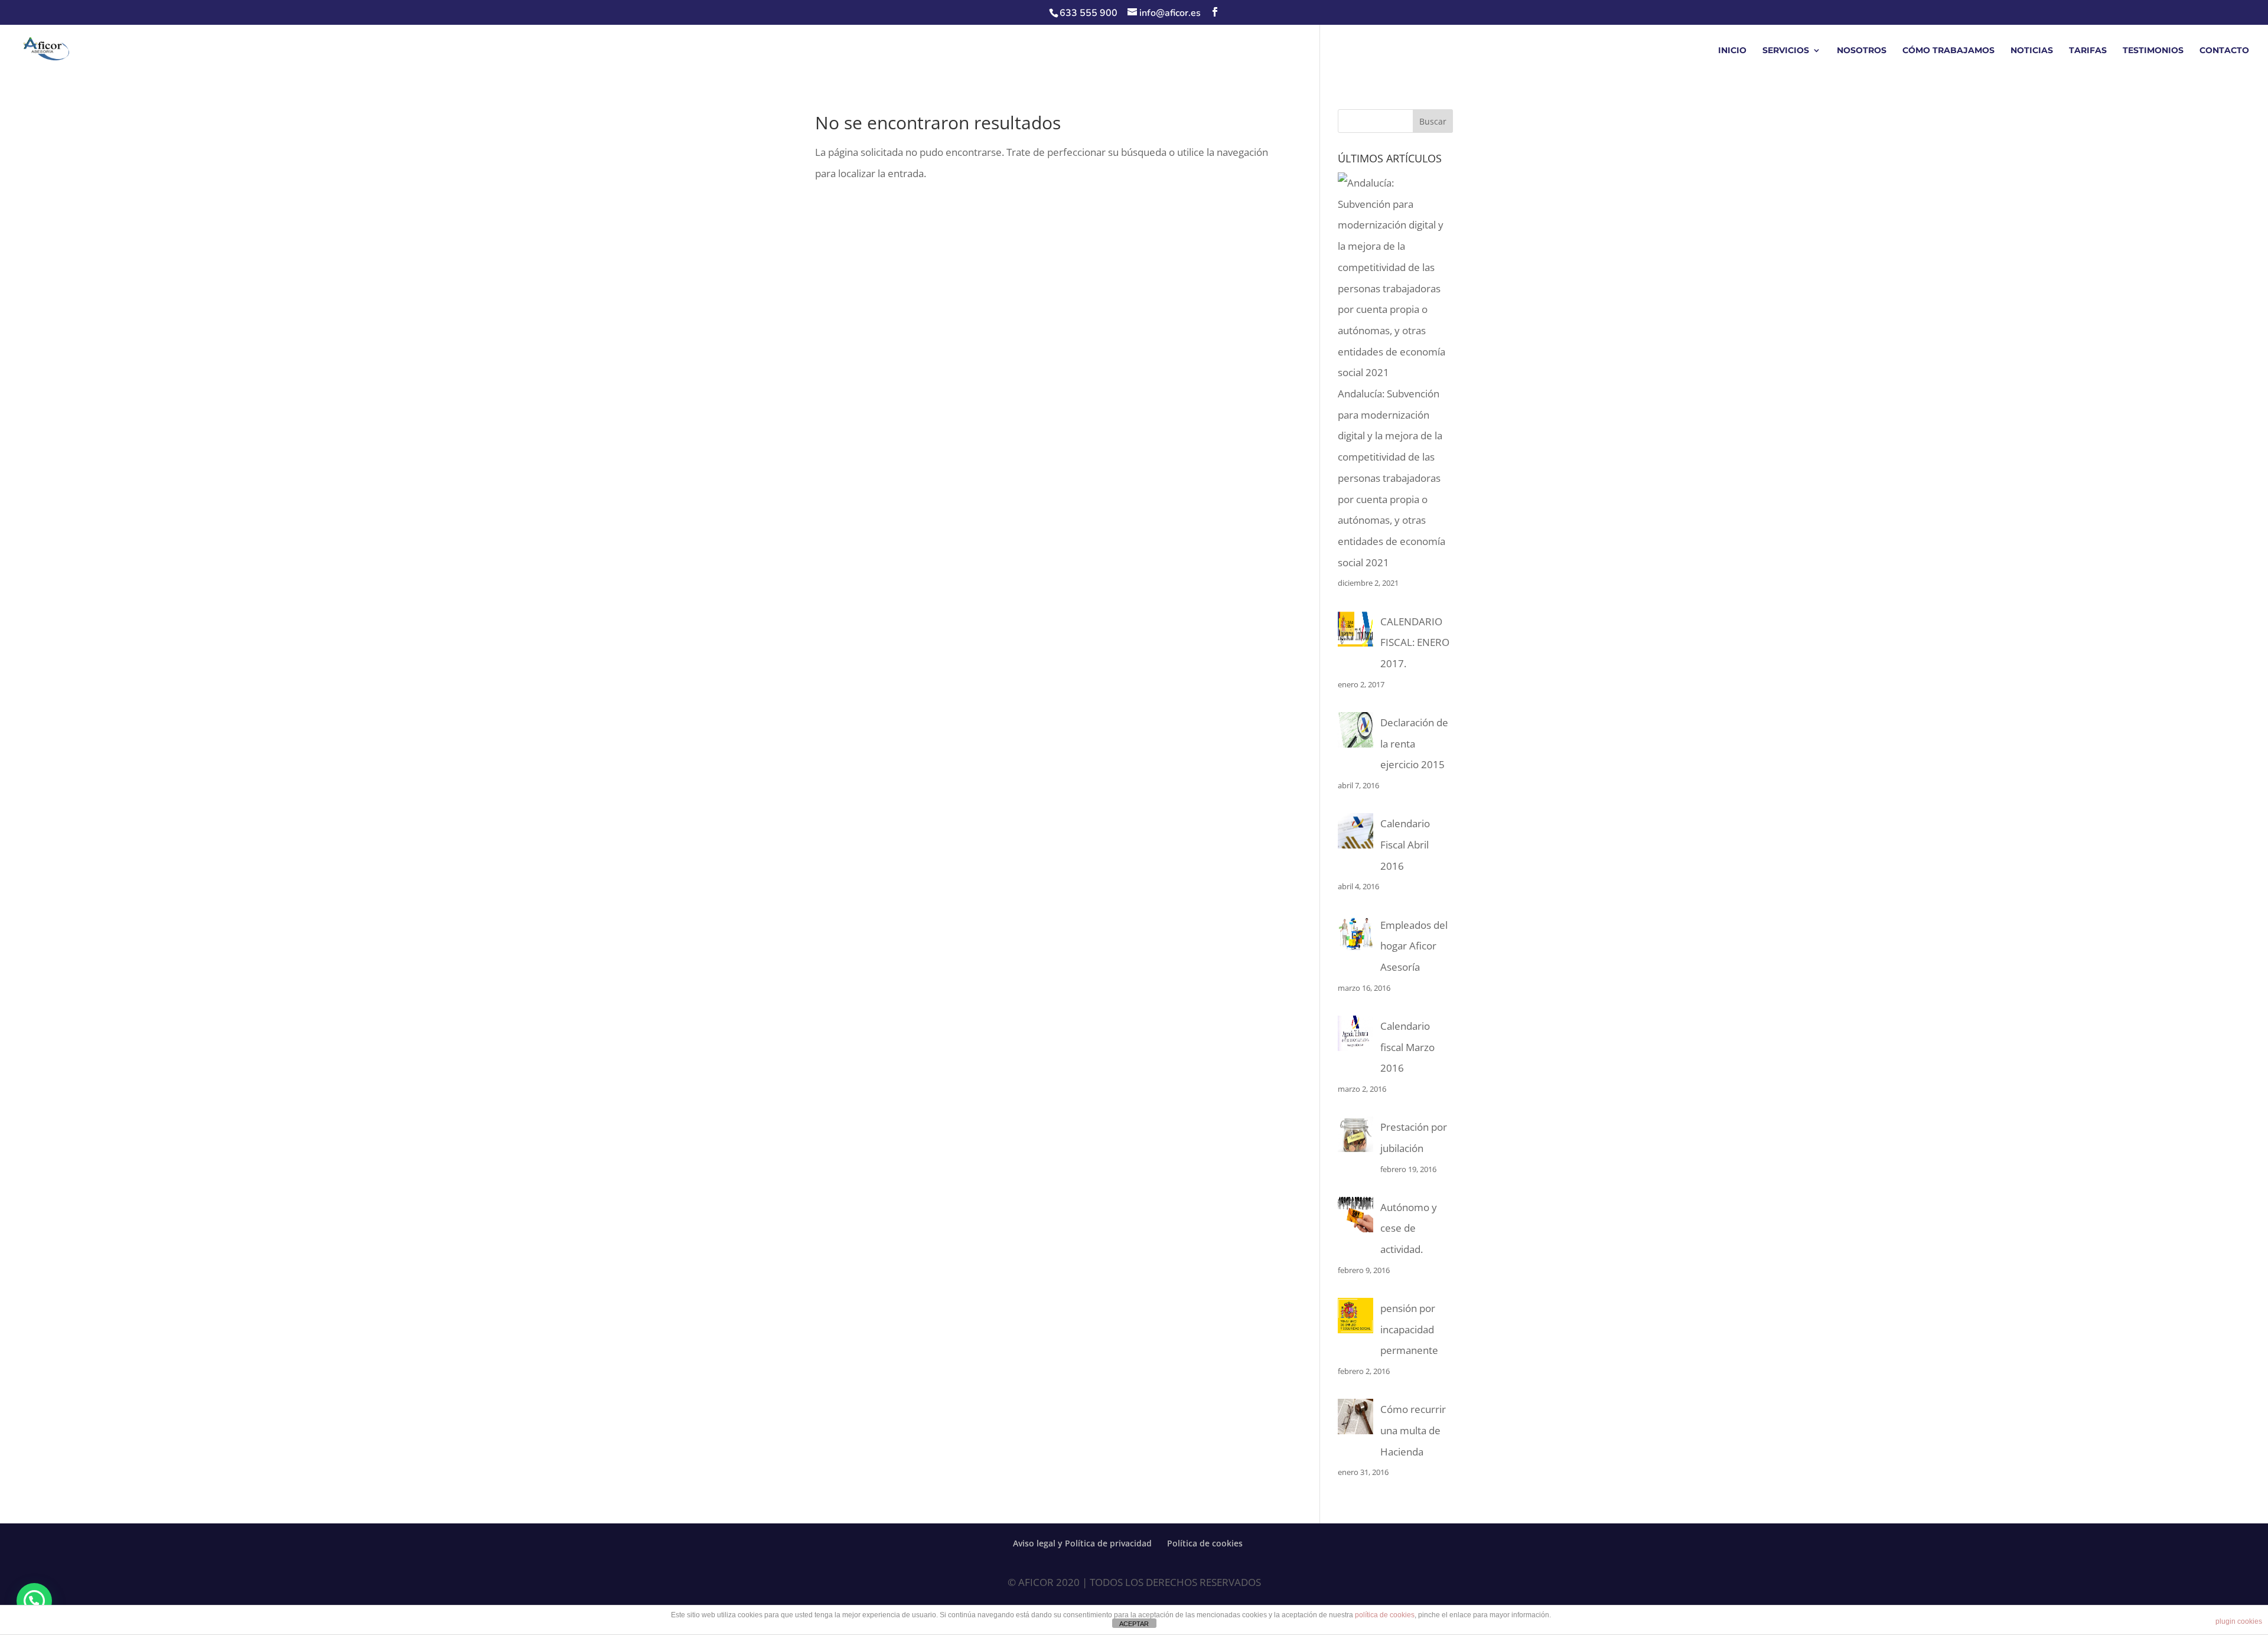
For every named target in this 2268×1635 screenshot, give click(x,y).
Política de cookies (1205, 1543)
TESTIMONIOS (2153, 51)
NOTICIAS (2032, 51)
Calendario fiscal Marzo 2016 (1407, 1047)
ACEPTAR (1134, 1624)
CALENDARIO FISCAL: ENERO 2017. (1415, 642)
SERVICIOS (1786, 51)
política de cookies (1385, 1615)
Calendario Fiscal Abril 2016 (1405, 844)
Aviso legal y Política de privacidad (1082, 1543)
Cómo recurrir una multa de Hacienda (1413, 1430)
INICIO (1732, 51)
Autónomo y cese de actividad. (1409, 1228)
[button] (34, 1601)
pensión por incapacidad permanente (1409, 1329)
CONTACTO (2224, 51)
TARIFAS (2088, 51)
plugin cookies (2239, 1621)
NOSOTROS (1862, 51)
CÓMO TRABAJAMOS (1948, 51)
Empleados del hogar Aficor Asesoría (1414, 946)
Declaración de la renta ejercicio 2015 (1414, 743)
